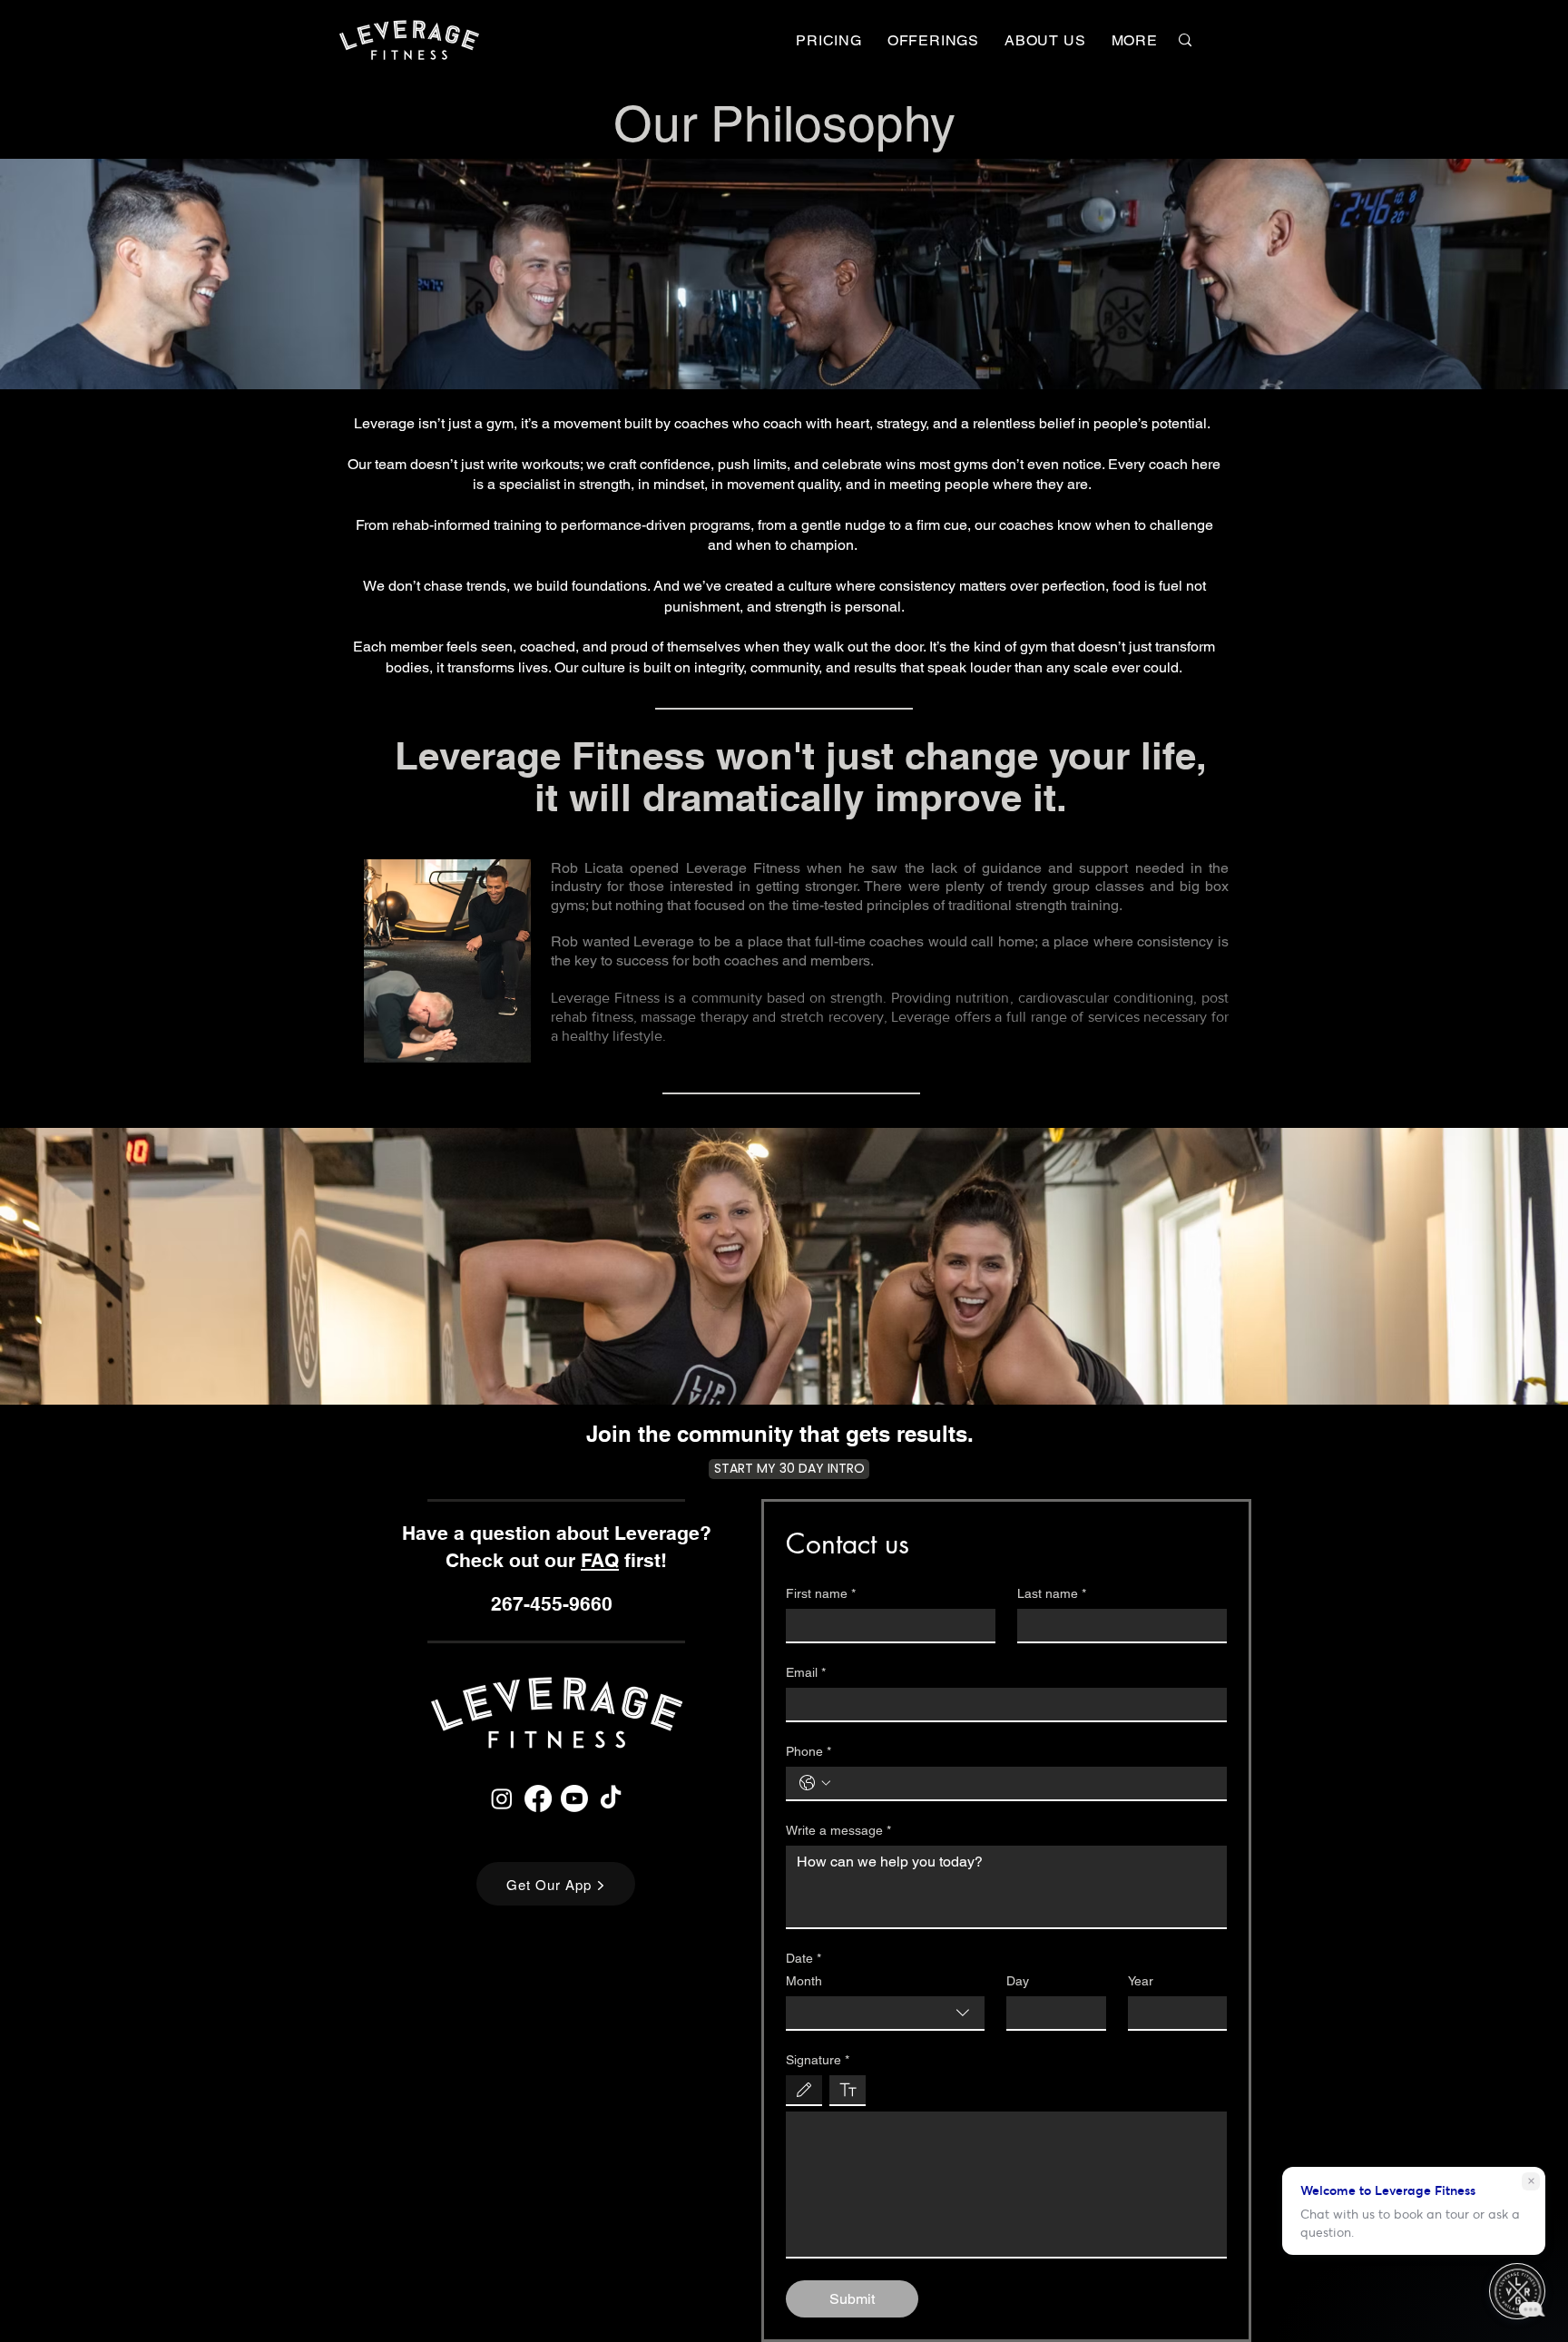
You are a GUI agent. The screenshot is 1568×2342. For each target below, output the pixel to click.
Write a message (838, 1830)
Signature (818, 2060)
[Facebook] (538, 1798)
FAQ (600, 1560)
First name (821, 1593)
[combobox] (885, 2014)
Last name (1052, 1593)
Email (806, 1672)
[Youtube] (574, 1798)
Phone (808, 1751)
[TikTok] (611, 1798)
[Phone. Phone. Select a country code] (815, 1783)
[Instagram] (502, 1798)
